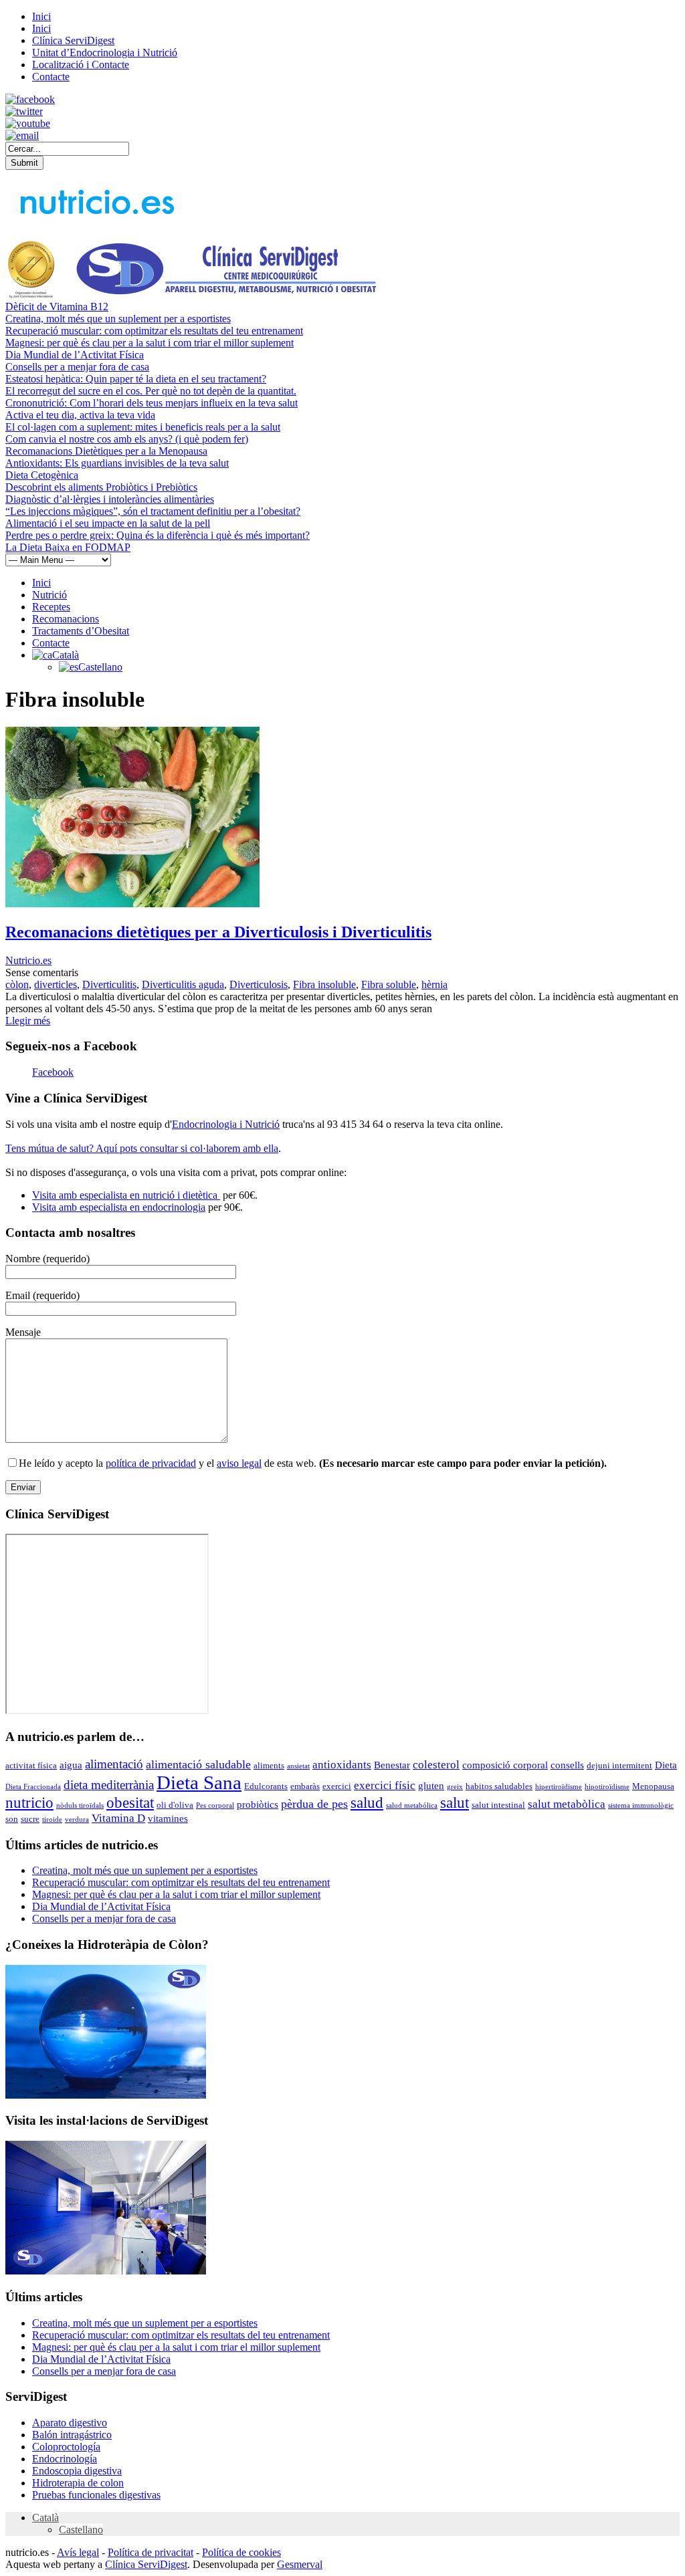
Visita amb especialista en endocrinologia (119, 1207)
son (12, 1819)
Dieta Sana (199, 1782)
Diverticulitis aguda (183, 984)
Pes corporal (215, 1805)
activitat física (31, 1765)
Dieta (666, 1765)
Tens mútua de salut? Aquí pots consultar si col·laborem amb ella (142, 1148)
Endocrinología (65, 2459)
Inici (41, 16)
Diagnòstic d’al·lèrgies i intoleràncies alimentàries (110, 499)
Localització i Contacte (81, 65)
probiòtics (258, 1804)
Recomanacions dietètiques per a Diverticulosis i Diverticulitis (218, 932)
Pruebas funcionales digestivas (96, 2495)
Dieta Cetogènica (42, 475)
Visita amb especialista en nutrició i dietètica (126, 1195)
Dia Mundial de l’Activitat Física (75, 355)
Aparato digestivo (70, 2423)
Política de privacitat (151, 2552)
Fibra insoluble (324, 984)
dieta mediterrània (109, 1785)
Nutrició (50, 595)
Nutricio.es (28, 960)
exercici (337, 1786)
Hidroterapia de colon (78, 2483)
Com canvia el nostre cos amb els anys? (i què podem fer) (127, 439)
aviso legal (239, 1463)
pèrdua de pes (314, 1804)
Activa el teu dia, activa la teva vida (80, 415)
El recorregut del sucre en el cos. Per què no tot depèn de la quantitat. (151, 391)
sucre (30, 1819)
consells (567, 1765)
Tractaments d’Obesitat (81, 631)
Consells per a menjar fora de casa (77, 367)
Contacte (51, 77)
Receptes (51, 607)
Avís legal (78, 2552)
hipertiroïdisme (559, 1787)
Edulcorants (266, 1786)
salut (455, 1802)
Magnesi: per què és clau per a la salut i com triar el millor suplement (150, 343)
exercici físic (385, 1785)
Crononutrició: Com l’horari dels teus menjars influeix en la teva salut (152, 403)
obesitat (130, 1802)
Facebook (53, 1072)
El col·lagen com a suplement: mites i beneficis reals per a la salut (143, 427)
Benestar (392, 1765)
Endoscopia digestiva (77, 2471)
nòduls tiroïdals (80, 1805)
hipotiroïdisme (607, 1787)
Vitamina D (118, 1818)
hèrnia (434, 984)
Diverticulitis (109, 984)
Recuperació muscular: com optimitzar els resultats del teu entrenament (154, 331)
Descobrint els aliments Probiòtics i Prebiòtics (101, 487)
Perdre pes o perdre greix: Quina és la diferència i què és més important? (158, 535)
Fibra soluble (389, 984)
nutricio (29, 1803)
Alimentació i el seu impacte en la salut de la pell (108, 523)
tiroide (52, 1820)
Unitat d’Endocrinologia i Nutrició (105, 52)
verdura (77, 1820)
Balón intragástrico (72, 2435)
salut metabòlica (567, 1804)
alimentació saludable (198, 1764)
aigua (71, 1765)
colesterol (436, 1765)
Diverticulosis (259, 984)
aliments (269, 1765)
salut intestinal (498, 1805)
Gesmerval (300, 2564)
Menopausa (653, 1786)
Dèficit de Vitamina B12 (57, 307)
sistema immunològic (641, 1805)
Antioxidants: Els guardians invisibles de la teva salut (117, 463)
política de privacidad (151, 1463)
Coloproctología (66, 2447)
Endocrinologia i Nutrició (226, 1124)
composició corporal (505, 1765)
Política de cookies (241, 2552)
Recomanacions (66, 619)
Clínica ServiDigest (73, 40)
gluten (431, 1786)
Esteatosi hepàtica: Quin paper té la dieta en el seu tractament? (136, 379)
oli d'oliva (175, 1805)
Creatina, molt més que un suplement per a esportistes (118, 319)
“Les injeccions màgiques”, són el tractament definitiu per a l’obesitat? (153, 511)
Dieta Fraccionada (33, 1787)
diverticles (56, 984)
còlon (17, 984)
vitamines (168, 1819)
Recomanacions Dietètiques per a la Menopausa (106, 451)
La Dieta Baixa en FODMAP (68, 547)
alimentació (114, 1764)
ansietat (298, 1766)
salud (367, 1803)
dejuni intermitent (619, 1765)
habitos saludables (499, 1786)
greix (455, 1787)
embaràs (305, 1786)
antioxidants (342, 1765)
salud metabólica (412, 1805)
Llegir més (28, 1021)
